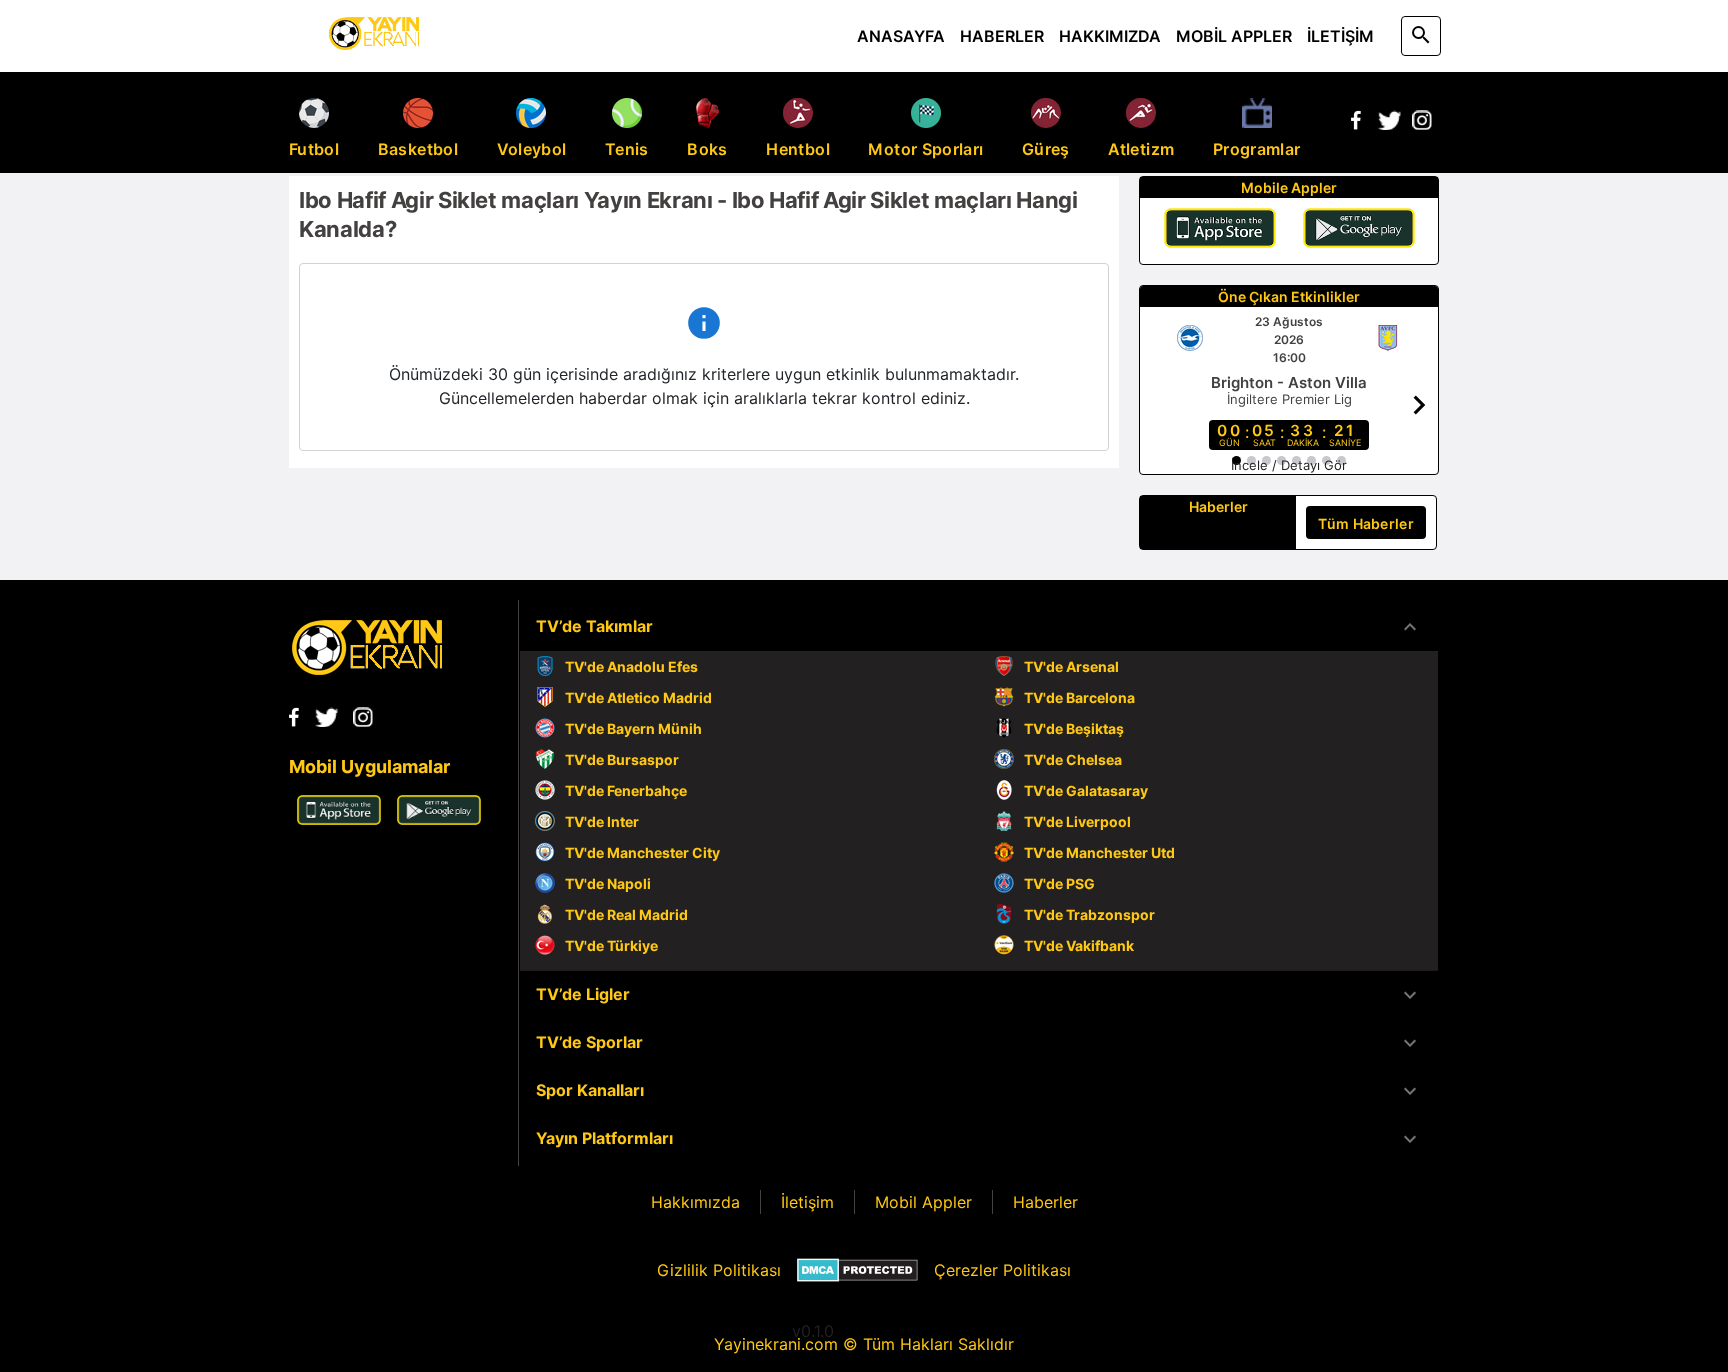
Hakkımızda (695, 1202)
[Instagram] (1422, 124)
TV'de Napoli (608, 883)
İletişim (807, 1202)
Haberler (1045, 1202)
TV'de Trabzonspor (1089, 914)
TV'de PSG (1059, 883)
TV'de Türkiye (611, 945)
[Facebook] (1356, 124)
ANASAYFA (901, 36)
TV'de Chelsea (1073, 759)
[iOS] (1220, 231)
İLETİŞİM (1340, 36)
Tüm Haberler (1366, 523)
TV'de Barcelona (1079, 697)
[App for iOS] (339, 819)
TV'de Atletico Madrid (638, 697)
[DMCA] (857, 1270)
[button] (979, 627)
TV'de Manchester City (642, 852)
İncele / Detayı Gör (1289, 465)
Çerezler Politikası (1002, 1270)
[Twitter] (1389, 124)
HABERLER (1002, 36)
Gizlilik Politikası (719, 1270)
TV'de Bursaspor (622, 759)
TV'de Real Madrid (626, 914)
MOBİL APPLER (1234, 36)
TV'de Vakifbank (1079, 945)
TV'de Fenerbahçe (626, 790)
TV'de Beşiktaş (1074, 728)
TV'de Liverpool (1077, 821)
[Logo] (367, 669)
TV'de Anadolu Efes (631, 666)
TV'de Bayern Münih (633, 728)
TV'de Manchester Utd (1099, 852)
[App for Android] (439, 819)
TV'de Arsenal (1071, 666)
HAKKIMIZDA (1110, 36)
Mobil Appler (923, 1202)
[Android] (1359, 231)
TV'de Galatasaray (1086, 790)
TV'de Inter (602, 821)
